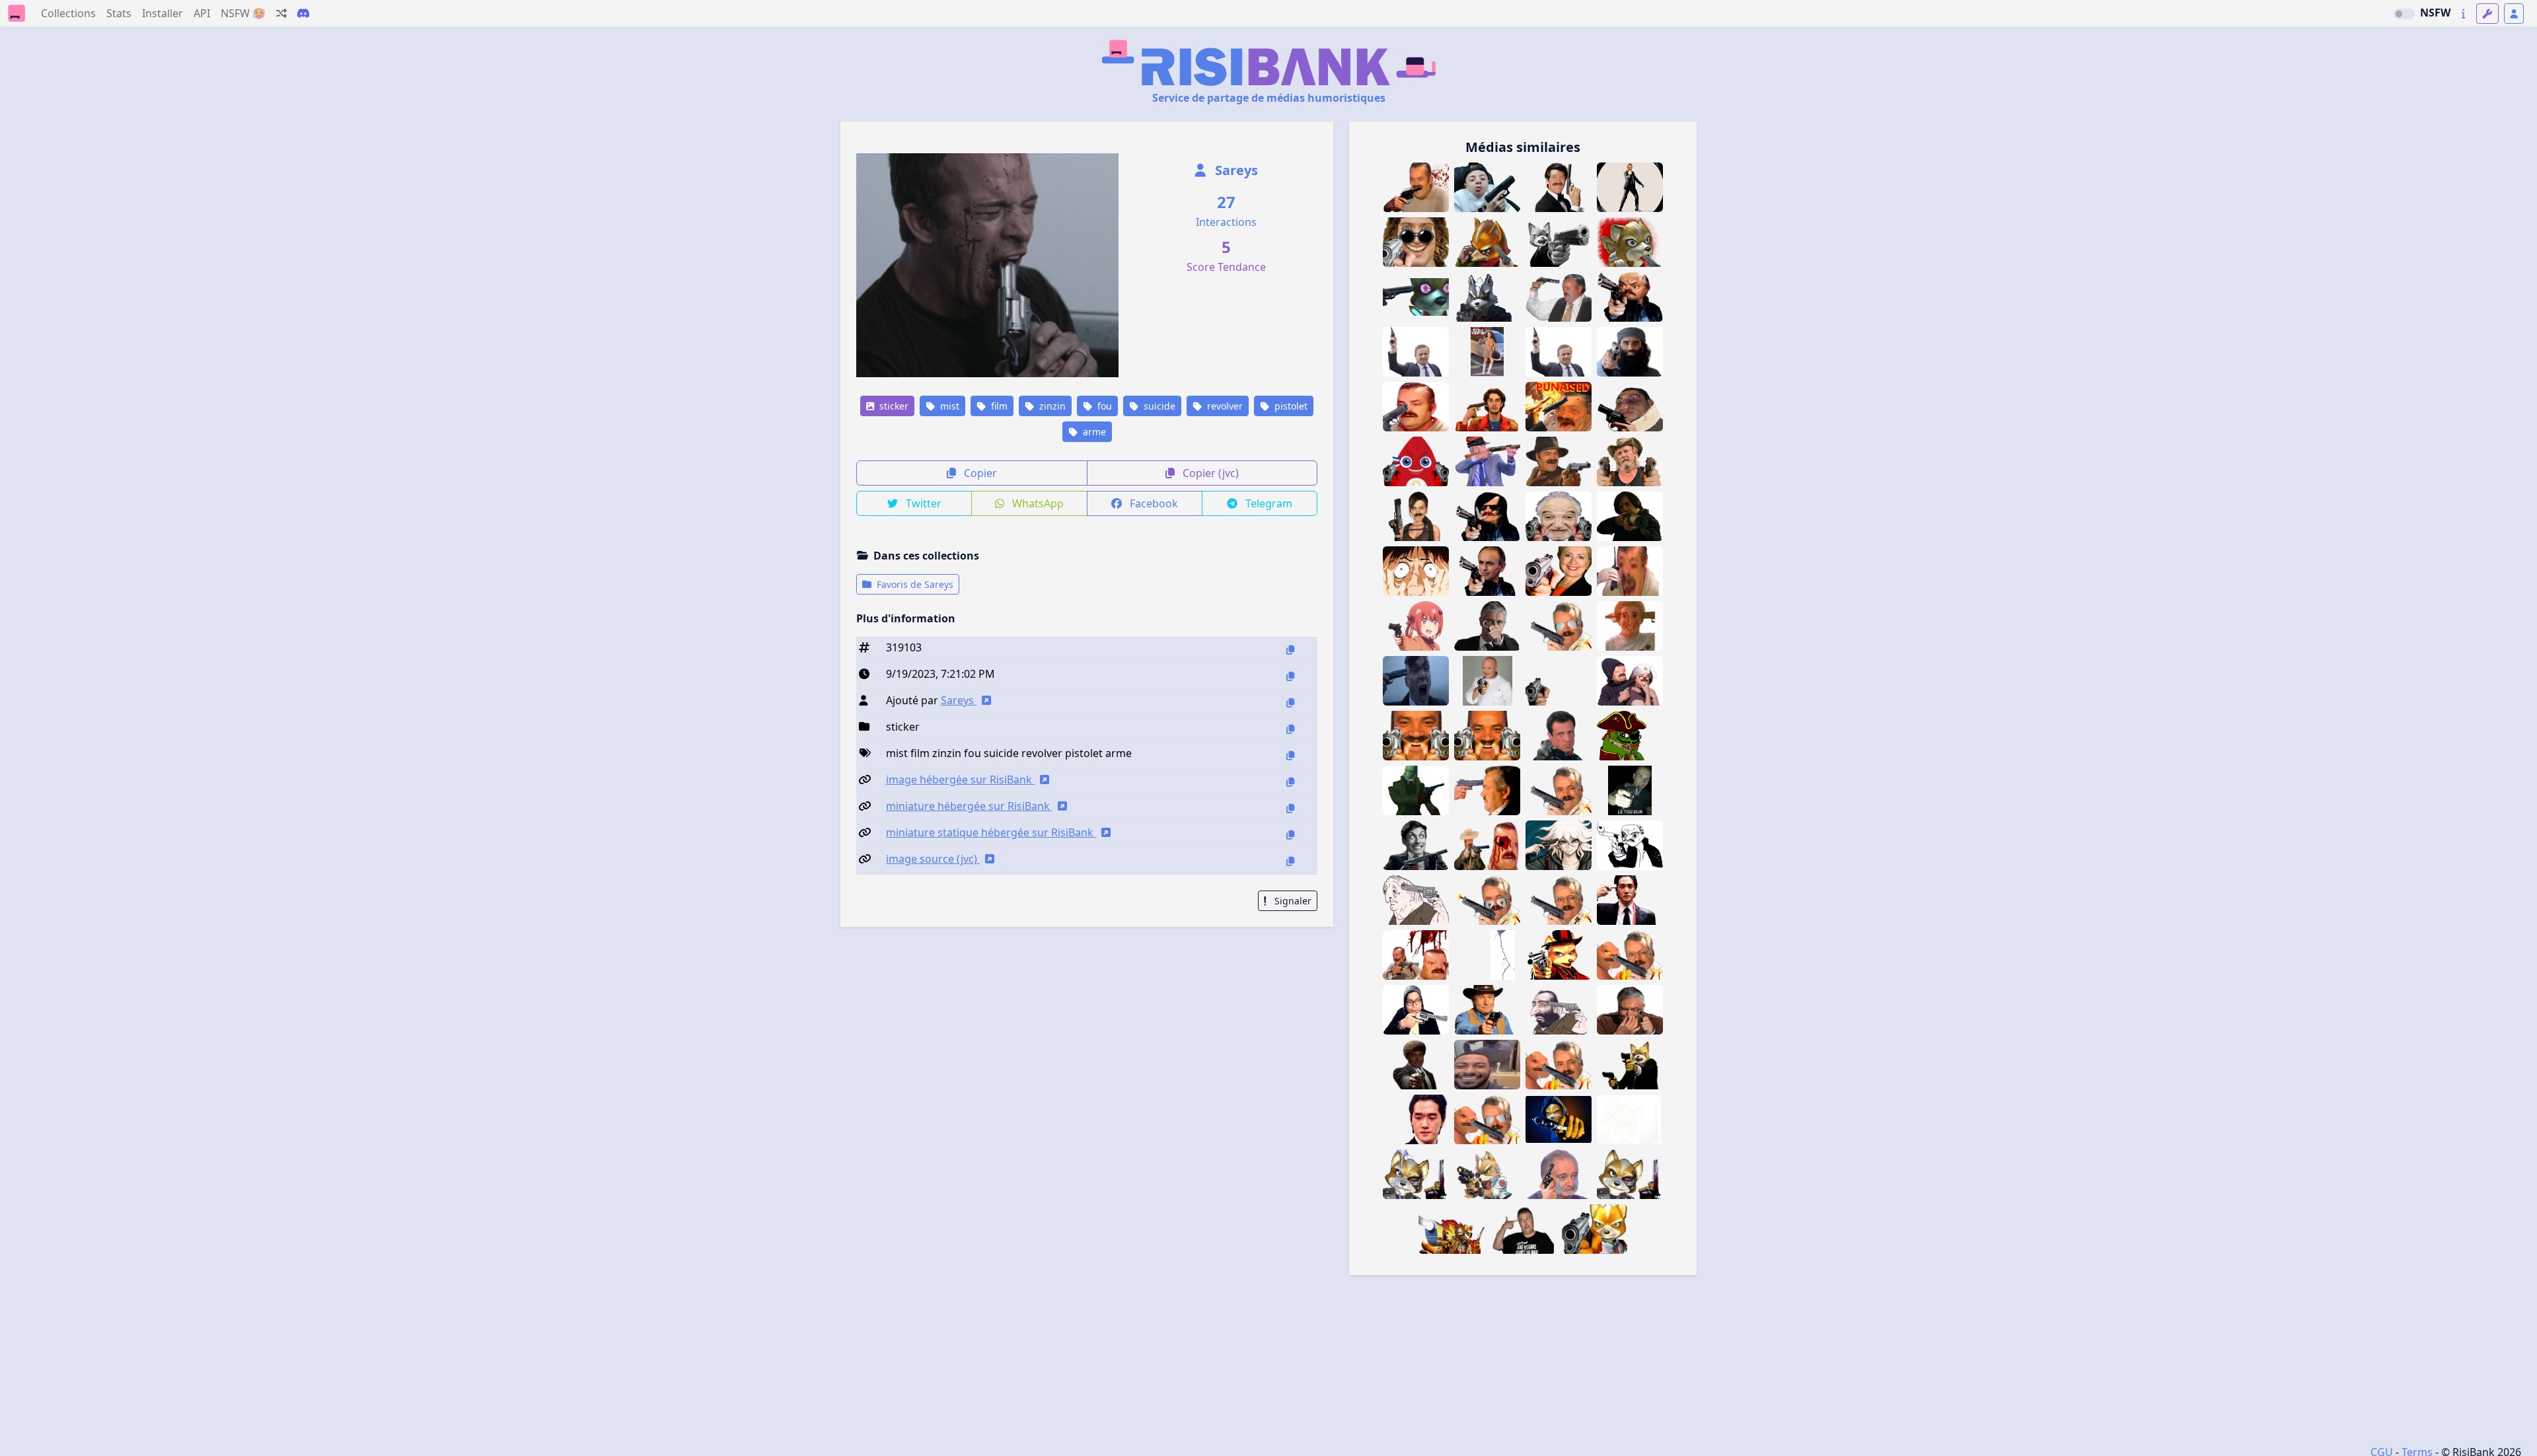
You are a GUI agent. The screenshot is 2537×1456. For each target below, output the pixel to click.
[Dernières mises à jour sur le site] (2463, 14)
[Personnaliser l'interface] (2487, 14)
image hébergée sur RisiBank (960, 780)
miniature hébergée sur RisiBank (969, 806)
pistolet (1290, 406)
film (998, 406)
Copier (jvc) (1209, 473)
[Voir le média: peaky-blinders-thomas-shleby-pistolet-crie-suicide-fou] (1416, 681)
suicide (1158, 406)
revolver (1224, 406)
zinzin (1051, 406)
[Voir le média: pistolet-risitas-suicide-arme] (1416, 407)
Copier (979, 473)
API (202, 13)
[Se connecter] (2514, 14)
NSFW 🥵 (243, 13)
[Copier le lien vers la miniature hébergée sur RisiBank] (1290, 808)
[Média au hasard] (281, 13)
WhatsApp (1037, 503)
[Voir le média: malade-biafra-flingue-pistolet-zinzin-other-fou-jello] (1523, 1229)
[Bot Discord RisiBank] (303, 13)
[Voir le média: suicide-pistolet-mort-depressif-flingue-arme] (1559, 297)
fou (1103, 406)
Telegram (1268, 503)
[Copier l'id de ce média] (1290, 650)
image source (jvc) (933, 859)
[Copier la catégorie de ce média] (1290, 729)
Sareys (1235, 170)
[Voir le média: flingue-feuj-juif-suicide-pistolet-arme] (1559, 1010)
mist (948, 406)
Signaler (1292, 901)
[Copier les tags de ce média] (1290, 755)
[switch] (2404, 14)
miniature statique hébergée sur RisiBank (991, 832)
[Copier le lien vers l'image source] (1290, 861)
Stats (119, 13)
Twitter (922, 503)
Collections (68, 13)
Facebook (1153, 503)
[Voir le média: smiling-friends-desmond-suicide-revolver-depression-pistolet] (1416, 900)
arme (1093, 432)
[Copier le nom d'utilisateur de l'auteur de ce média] (1290, 703)
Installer (163, 13)
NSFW (2435, 13)
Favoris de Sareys (914, 584)
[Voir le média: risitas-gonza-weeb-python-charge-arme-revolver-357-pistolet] (1416, 1010)
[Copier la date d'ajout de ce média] (1290, 676)
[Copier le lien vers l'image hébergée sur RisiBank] (1290, 782)
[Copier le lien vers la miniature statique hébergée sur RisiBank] (1290, 835)
